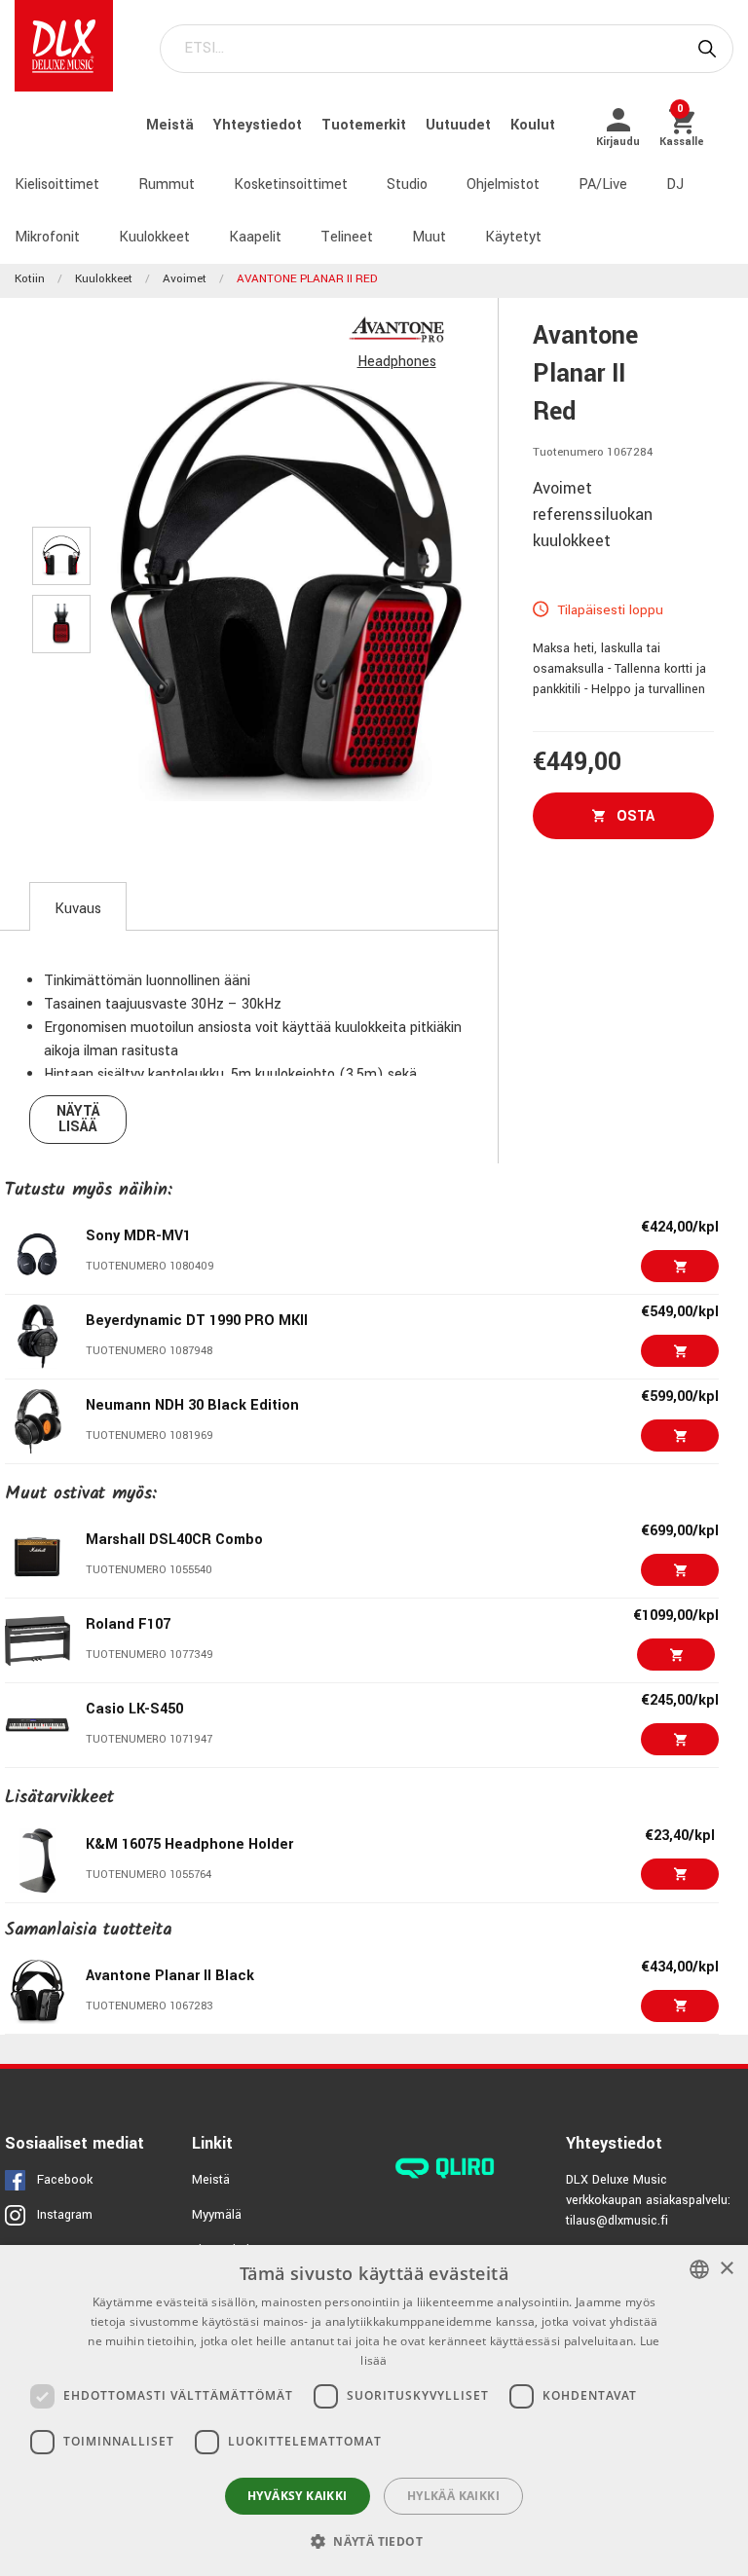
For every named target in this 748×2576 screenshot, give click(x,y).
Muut (429, 237)
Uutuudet (460, 125)
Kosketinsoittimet (291, 184)
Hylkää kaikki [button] (453, 2496)
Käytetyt (513, 237)
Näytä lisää (78, 1119)
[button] (374, 2541)
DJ (675, 184)
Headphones (397, 362)
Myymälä (217, 2215)
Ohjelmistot (503, 184)
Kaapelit (255, 237)
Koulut (533, 125)
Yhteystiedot (260, 125)
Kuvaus (78, 909)
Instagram (65, 2215)
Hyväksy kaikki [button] (298, 2496)
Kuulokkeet (154, 237)
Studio (407, 184)
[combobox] (699, 2269)
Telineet (347, 237)
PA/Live (603, 184)
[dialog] (374, 2410)
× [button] (726, 2269)
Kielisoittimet (57, 184)
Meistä (172, 125)
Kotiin (30, 279)
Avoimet (185, 279)
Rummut (167, 184)
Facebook (65, 2180)
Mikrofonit (47, 237)
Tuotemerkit (366, 125)
